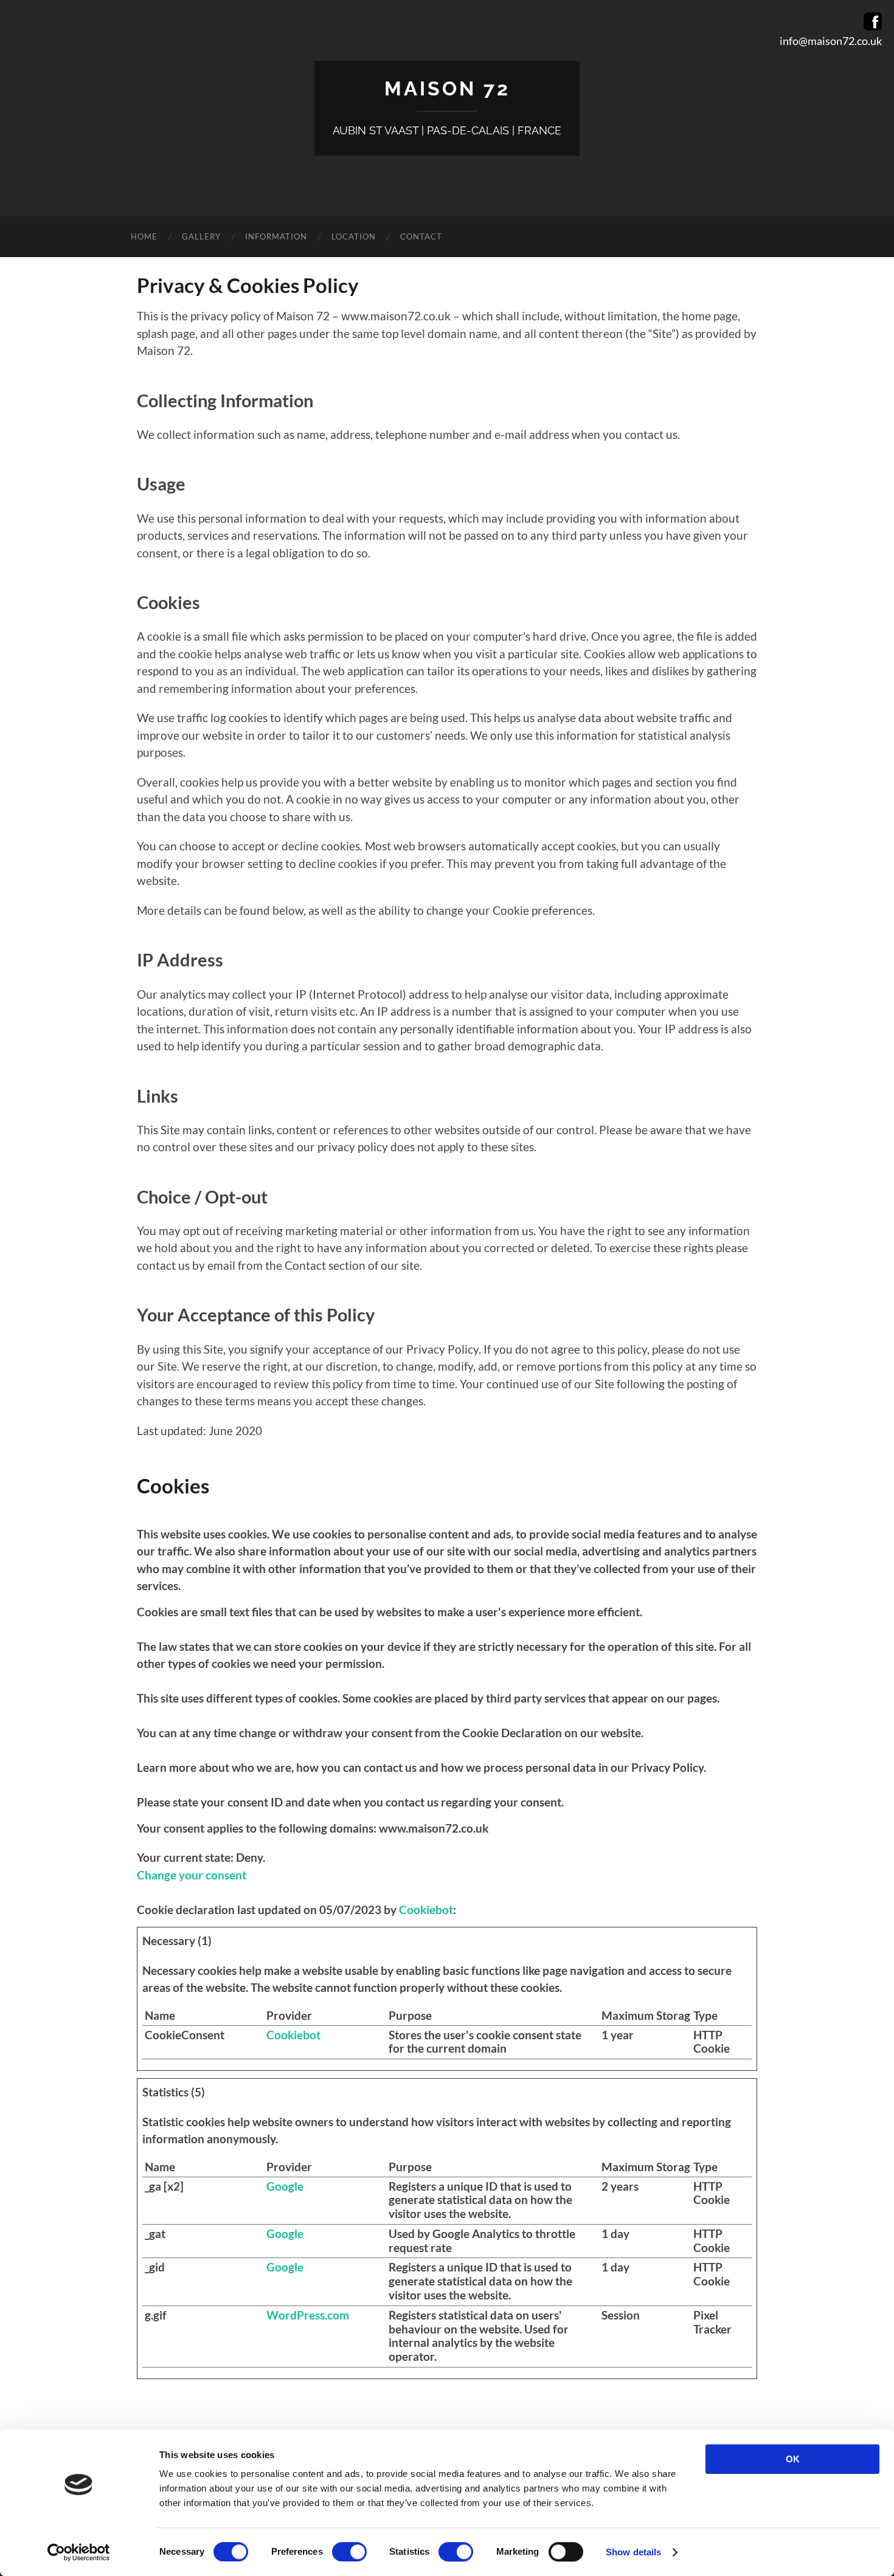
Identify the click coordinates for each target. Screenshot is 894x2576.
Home (144, 236)
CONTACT (421, 236)
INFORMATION (276, 236)
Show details (633, 2552)
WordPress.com (308, 2315)
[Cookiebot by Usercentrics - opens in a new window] (79, 2552)
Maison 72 (447, 88)
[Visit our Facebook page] (873, 26)
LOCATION (354, 236)
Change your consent (192, 1875)
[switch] (349, 2552)
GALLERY (201, 236)
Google (285, 2186)
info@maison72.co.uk (831, 41)
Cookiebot (426, 1910)
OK (793, 2459)
